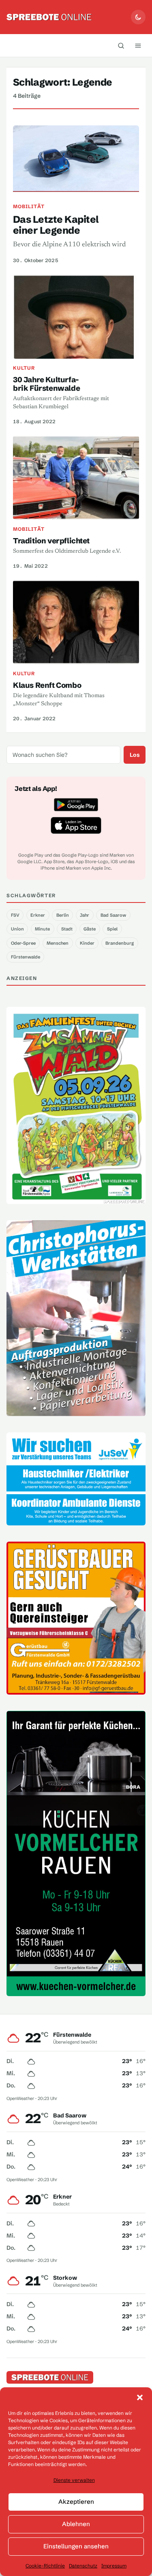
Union (17, 929)
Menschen (58, 943)
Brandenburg (120, 943)
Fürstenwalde (26, 957)
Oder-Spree (23, 943)
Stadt (67, 929)
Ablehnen (76, 2524)
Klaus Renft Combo (47, 685)
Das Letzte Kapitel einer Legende (56, 225)
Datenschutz (83, 2566)
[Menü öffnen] (138, 45)
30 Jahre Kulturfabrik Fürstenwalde (46, 384)
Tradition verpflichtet (51, 541)
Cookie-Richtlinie (45, 2566)
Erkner (38, 915)
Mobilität (29, 206)
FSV (15, 915)
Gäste (90, 929)
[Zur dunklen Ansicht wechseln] (138, 17)
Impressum (114, 2566)
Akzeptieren (76, 2502)
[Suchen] (121, 45)
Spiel (112, 929)
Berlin (63, 915)
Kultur (24, 368)
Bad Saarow (113, 915)
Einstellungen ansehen (76, 2546)
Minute (42, 929)
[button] (140, 2397)
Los (135, 755)
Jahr (85, 915)
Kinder (87, 943)
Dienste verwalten (74, 2480)
